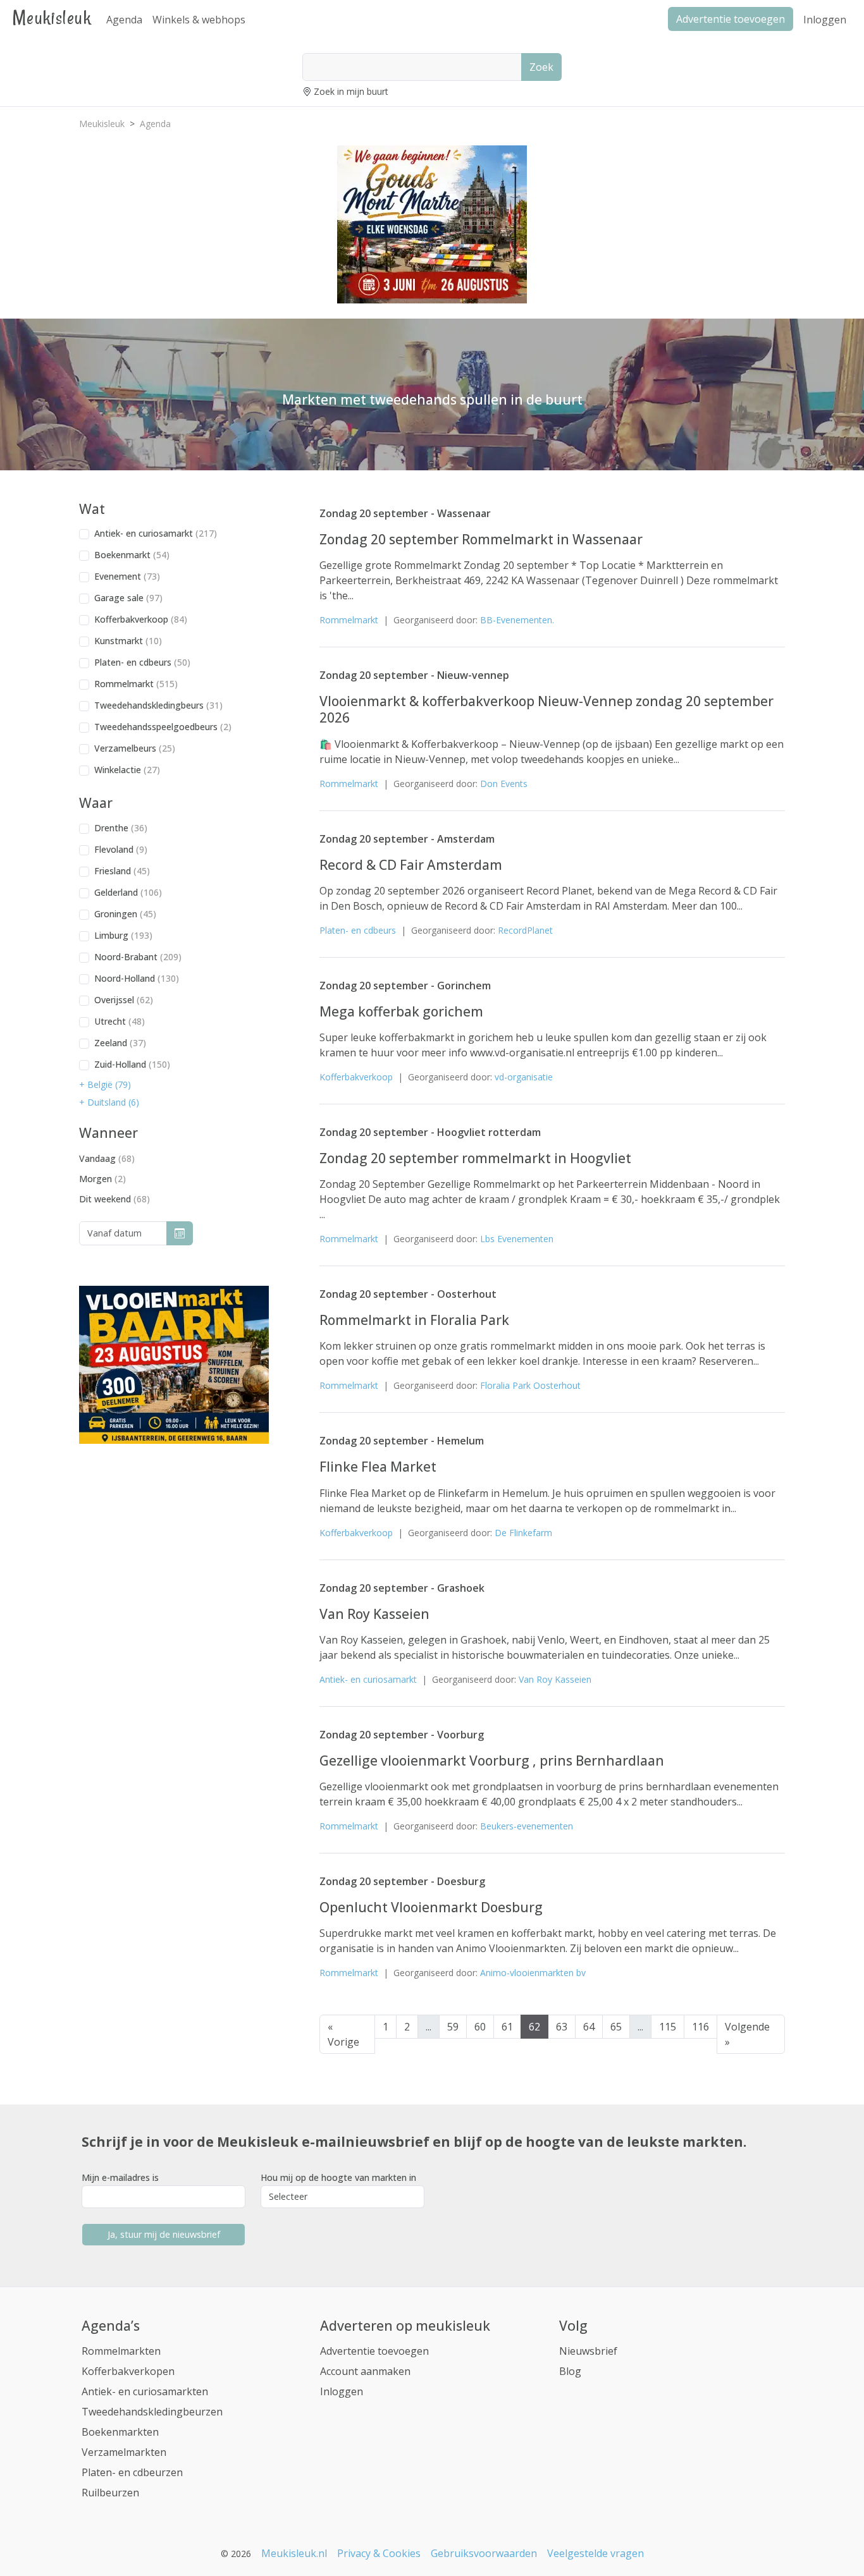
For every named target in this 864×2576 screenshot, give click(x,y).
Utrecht (120, 1021)
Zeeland (120, 1043)
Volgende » (747, 2034)
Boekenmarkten (120, 2432)
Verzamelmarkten (124, 2452)
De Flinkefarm (523, 1533)
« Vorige (343, 2034)
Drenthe (121, 828)
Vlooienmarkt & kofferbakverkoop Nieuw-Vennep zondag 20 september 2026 (546, 709)
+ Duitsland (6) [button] (109, 1102)
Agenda (124, 20)
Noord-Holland (137, 978)
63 (562, 2027)
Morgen (102, 1179)
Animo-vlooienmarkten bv (533, 1973)
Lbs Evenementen (517, 1239)
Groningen (125, 914)
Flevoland (121, 849)
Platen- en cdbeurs (142, 662)
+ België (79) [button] (105, 1084)
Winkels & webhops (199, 20)
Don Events (504, 784)
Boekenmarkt (132, 555)
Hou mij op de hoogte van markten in (338, 2177)
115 (668, 2027)
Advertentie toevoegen (374, 2351)
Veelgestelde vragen (596, 2553)
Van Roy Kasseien (374, 1614)
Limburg (123, 935)
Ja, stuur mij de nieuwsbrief (164, 2234)
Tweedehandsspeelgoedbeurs (163, 727)
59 (453, 2027)
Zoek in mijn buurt (351, 91)
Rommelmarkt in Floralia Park (414, 1320)
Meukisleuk (52, 17)
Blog (570, 2371)
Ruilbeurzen (110, 2493)
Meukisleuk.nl (294, 2553)
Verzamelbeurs (135, 748)
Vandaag (107, 1158)
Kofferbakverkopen (128, 2371)
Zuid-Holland (132, 1064)
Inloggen (825, 20)
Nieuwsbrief (588, 2351)
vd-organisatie (524, 1077)
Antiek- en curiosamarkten (145, 2391)
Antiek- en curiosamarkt (156, 533)
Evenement (127, 576)
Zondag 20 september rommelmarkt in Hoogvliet (475, 1158)
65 (616, 2027)
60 (480, 2027)
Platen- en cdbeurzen (132, 2472)
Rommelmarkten (121, 2351)
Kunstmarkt (128, 641)
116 (700, 2027)
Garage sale (128, 598)
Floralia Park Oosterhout (530, 1385)
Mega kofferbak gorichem (401, 1011)
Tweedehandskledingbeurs (158, 705)
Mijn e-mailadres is (120, 2177)
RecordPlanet (525, 930)
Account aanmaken (365, 2371)
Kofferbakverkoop (141, 619)
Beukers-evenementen (527, 1826)
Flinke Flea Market (378, 1467)
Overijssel (124, 1000)
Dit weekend (114, 1199)
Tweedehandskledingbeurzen (152, 2412)
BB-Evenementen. (517, 620)
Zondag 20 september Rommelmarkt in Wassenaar (481, 539)
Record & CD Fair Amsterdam (411, 865)
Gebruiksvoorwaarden (484, 2553)
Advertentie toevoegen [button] (731, 19)
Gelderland (128, 892)
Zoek (541, 67)
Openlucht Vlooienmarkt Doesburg (431, 1907)
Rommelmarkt (136, 684)
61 (507, 2027)
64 (589, 2027)
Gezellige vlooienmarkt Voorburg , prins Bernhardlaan (492, 1761)
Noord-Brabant (138, 957)
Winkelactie (127, 770)
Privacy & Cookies (379, 2553)
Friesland (122, 871)
